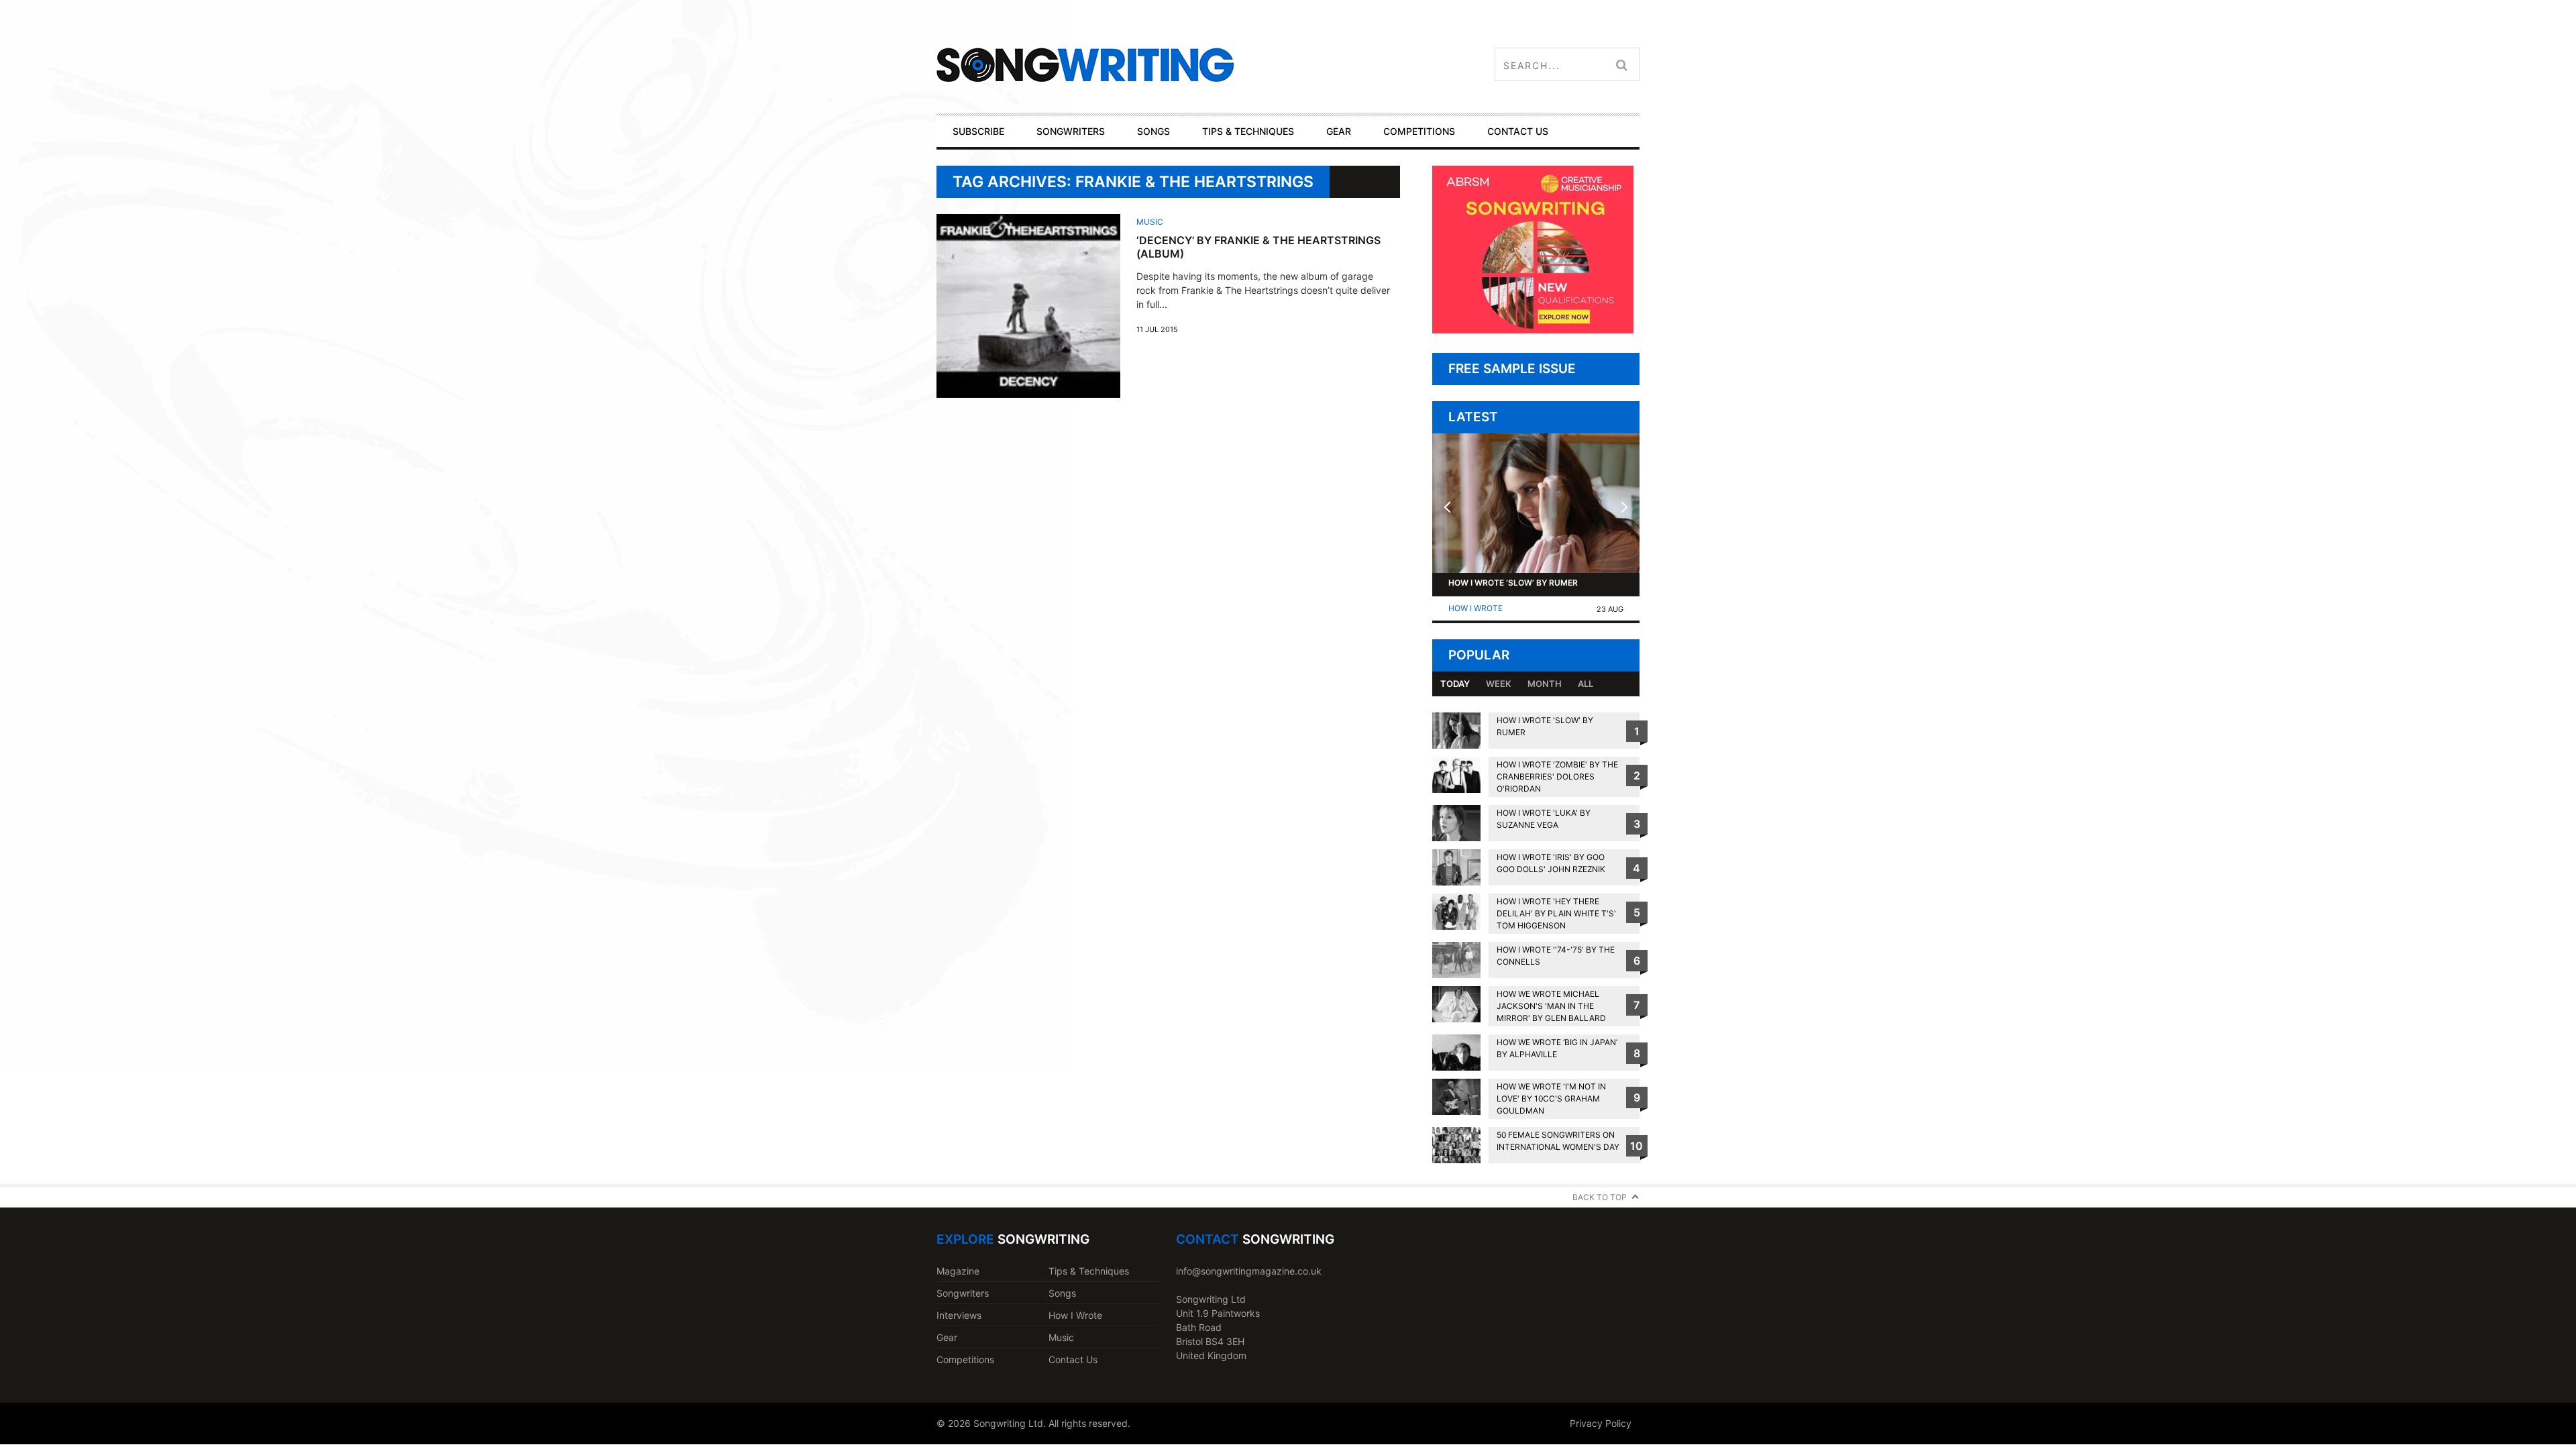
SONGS (1153, 131)
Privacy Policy (1601, 1423)
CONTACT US (1518, 131)
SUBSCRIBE (978, 131)
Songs (1062, 1293)
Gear (947, 1337)
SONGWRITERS (1071, 131)
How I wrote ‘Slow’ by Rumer (1513, 583)
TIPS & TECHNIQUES (1248, 131)
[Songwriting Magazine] (1165, 65)
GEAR (1339, 131)
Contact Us (1073, 1359)
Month (1545, 684)
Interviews (959, 1315)
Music (1150, 222)
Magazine (958, 1271)
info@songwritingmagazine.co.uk (1249, 1271)
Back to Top (1600, 1197)
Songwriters (963, 1293)
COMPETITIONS (1419, 131)
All (1586, 684)
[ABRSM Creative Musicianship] (1533, 330)
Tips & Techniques (1089, 1271)
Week (1499, 684)
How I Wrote (1475, 608)
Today (1455, 684)
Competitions (965, 1359)
